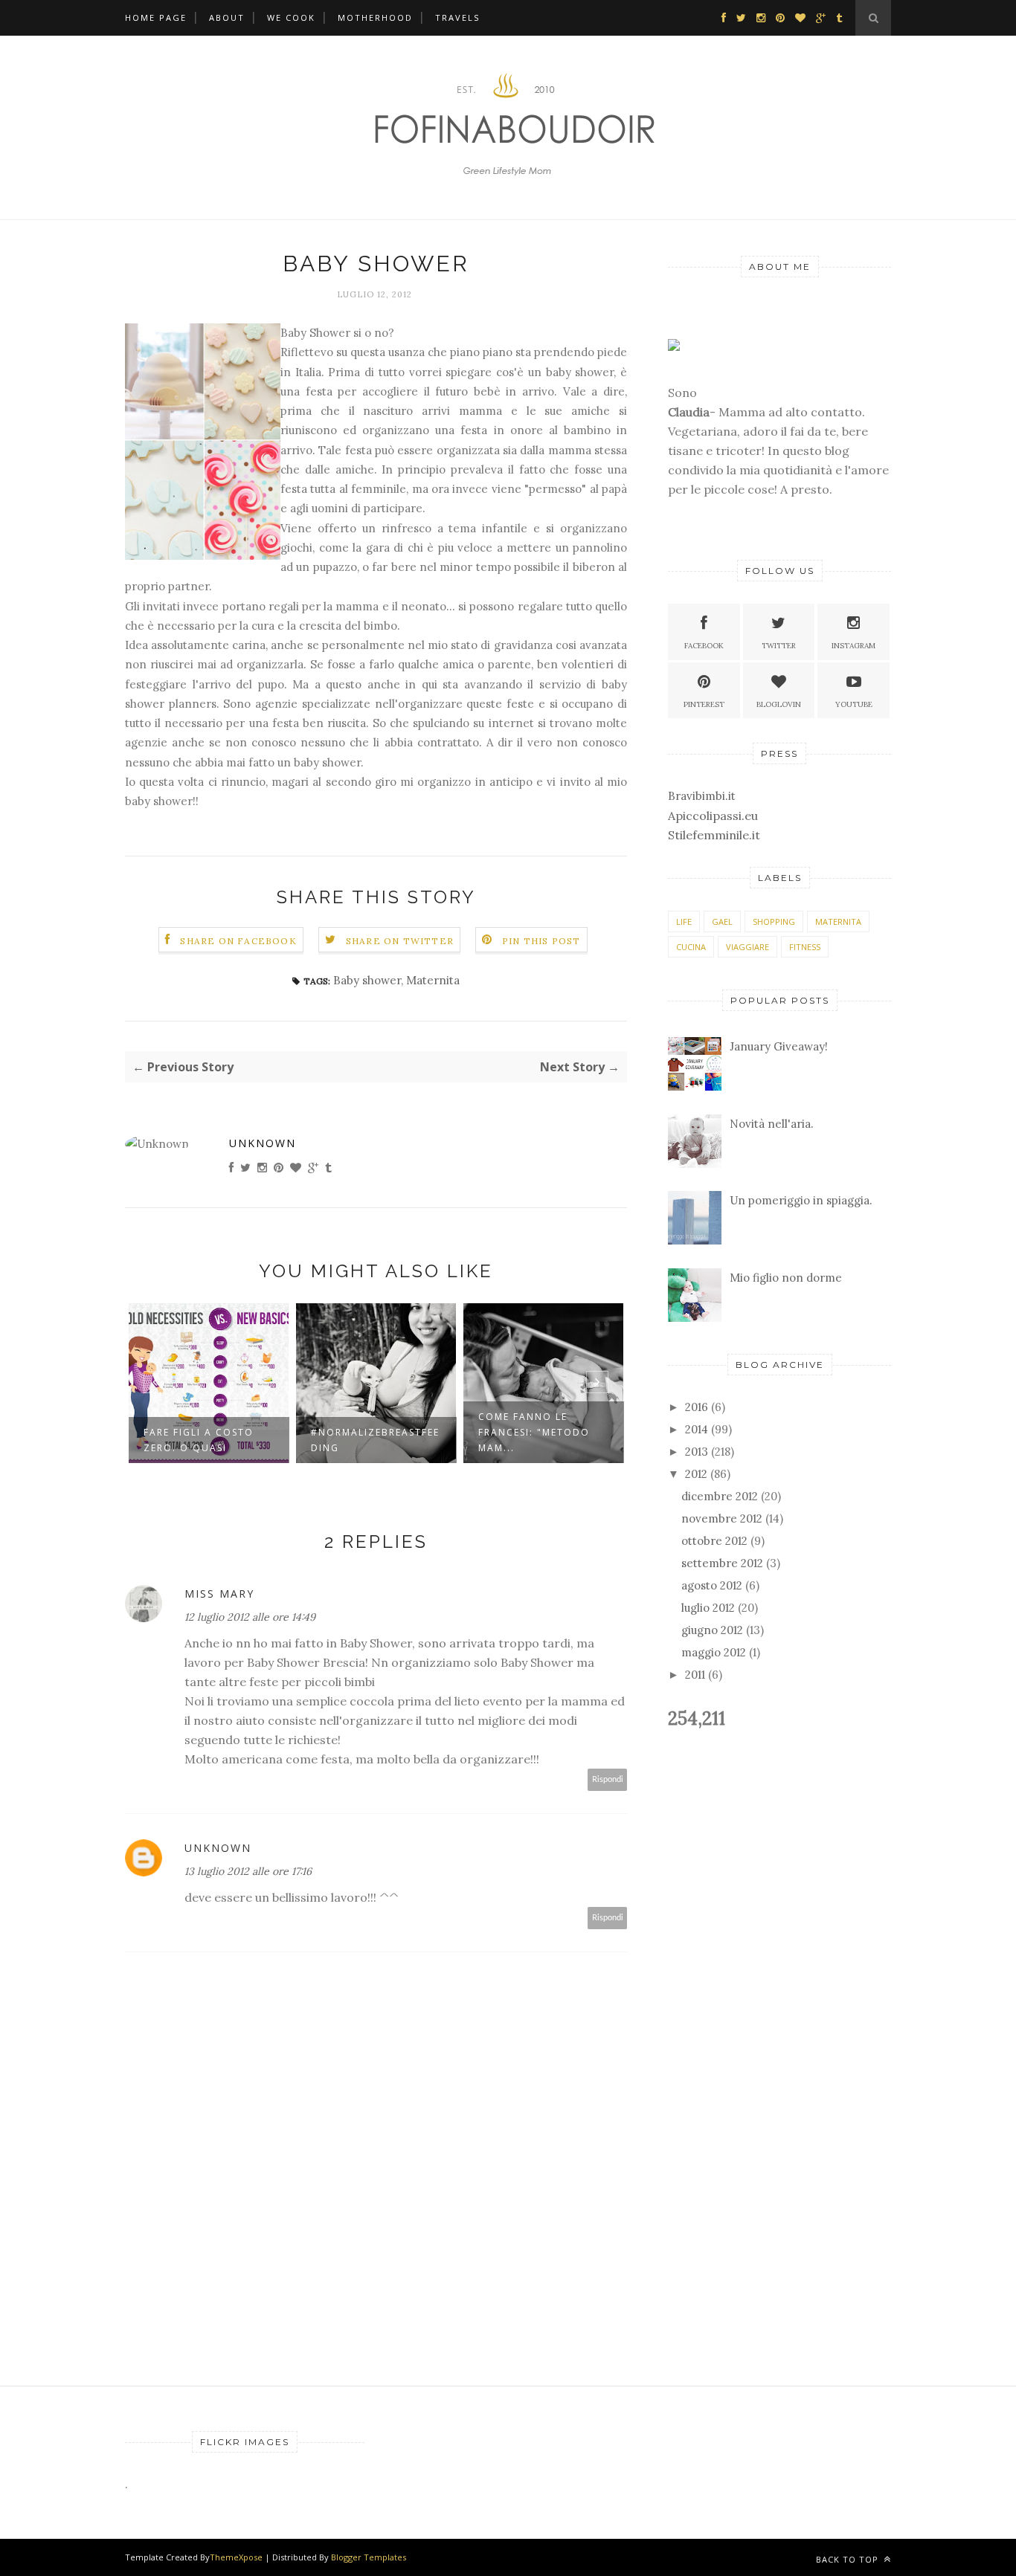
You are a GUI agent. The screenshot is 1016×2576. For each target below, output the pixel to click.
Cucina (691, 947)
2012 (696, 1474)
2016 (697, 1407)
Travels (457, 17)
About (227, 17)
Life (684, 921)
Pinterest (704, 704)
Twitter (779, 646)
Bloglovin (779, 704)
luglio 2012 (708, 1608)
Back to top (849, 2559)
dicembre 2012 (720, 1496)
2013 (697, 1452)
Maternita (433, 980)
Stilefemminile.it (714, 835)
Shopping (774, 921)
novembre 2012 (722, 1518)
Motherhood (375, 17)
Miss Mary (219, 1594)
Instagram (853, 646)
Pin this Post (541, 941)
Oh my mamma (521, 1432)
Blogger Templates (369, 2557)
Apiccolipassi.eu (713, 816)
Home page (156, 17)
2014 (697, 1429)
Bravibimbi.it (702, 796)
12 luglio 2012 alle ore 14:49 (250, 1617)
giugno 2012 (712, 1630)
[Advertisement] (670, 22)
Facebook (704, 646)
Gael (722, 921)
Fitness (805, 947)
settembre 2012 (722, 1563)
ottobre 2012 (714, 1541)
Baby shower (367, 980)
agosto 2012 (712, 1585)
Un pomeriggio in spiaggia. (801, 1200)
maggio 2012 (714, 1652)
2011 (695, 1675)
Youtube (854, 704)
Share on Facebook (238, 941)
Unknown (263, 1143)
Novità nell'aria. (772, 1124)
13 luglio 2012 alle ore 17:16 (248, 1871)
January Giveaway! (779, 1046)
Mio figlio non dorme (786, 1278)
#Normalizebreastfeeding (209, 1440)
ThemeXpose (236, 2557)
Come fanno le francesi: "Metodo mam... (368, 1432)
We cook (291, 17)
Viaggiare (747, 947)
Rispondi (608, 1779)
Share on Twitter (400, 941)
